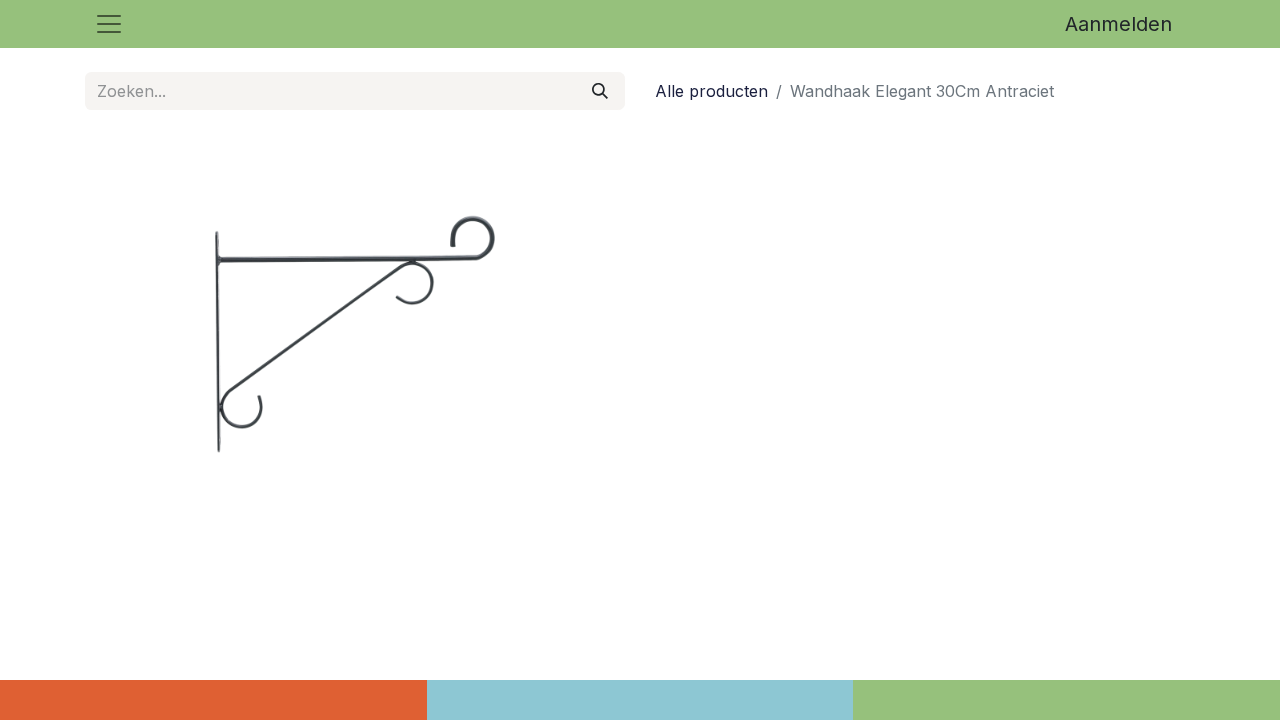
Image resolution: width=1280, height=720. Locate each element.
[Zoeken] (600, 91)
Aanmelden (1118, 24)
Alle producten (711, 91)
